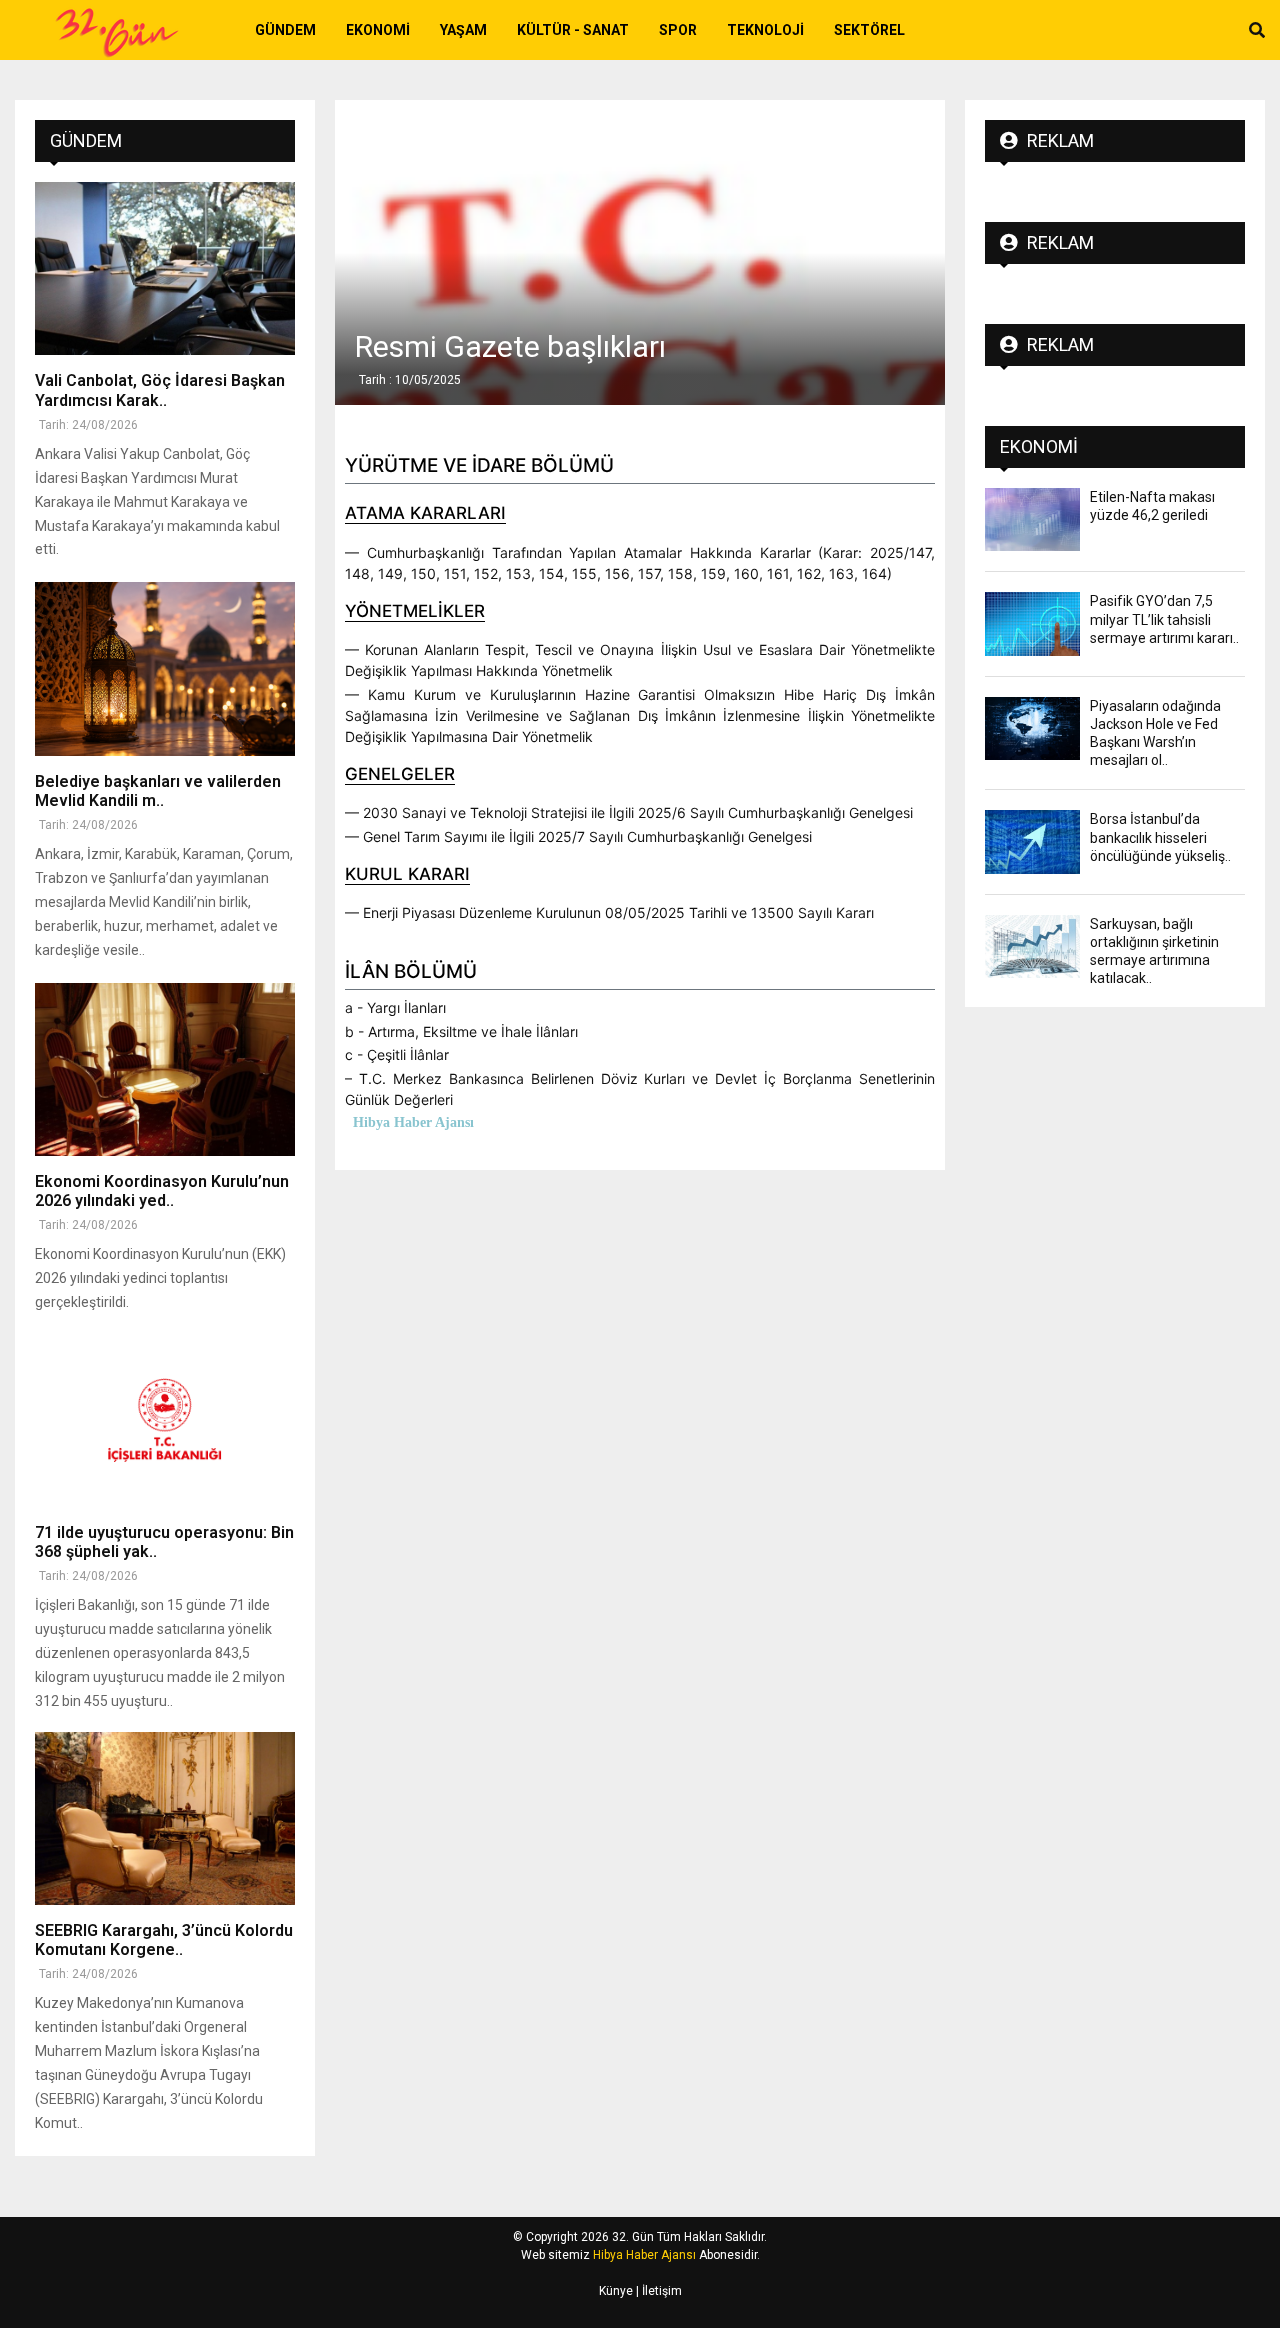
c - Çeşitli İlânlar (397, 1054)
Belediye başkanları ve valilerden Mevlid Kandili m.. (158, 791)
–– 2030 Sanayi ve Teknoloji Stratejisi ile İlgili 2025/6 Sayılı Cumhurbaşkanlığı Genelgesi (629, 812)
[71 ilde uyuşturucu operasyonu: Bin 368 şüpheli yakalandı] (165, 1419)
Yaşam (463, 30)
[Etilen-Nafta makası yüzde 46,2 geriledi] (1032, 519)
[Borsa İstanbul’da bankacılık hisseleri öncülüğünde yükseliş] (1032, 841)
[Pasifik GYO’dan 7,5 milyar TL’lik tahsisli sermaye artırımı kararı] (1032, 623)
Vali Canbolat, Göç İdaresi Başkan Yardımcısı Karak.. (160, 390)
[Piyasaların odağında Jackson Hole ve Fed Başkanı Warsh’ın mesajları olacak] (1032, 728)
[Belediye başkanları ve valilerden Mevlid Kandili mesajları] (165, 668)
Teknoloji (765, 30)
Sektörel (869, 30)
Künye (616, 2291)
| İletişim (657, 2291)
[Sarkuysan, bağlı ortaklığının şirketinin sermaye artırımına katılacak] (1032, 946)
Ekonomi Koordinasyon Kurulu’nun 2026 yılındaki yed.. (162, 1191)
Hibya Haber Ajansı (644, 2255)
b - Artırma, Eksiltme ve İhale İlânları (461, 1031)
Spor (678, 30)
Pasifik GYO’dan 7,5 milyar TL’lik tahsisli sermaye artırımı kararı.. (1164, 619)
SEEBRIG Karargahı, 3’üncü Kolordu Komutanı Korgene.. (164, 1940)
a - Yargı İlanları (395, 1007)
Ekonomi (378, 30)
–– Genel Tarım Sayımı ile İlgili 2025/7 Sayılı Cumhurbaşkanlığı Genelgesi (578, 836)
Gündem (285, 30)
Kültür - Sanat (573, 30)
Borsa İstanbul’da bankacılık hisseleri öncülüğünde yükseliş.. (1160, 837)
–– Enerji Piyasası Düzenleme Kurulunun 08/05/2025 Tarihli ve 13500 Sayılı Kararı (609, 912)
